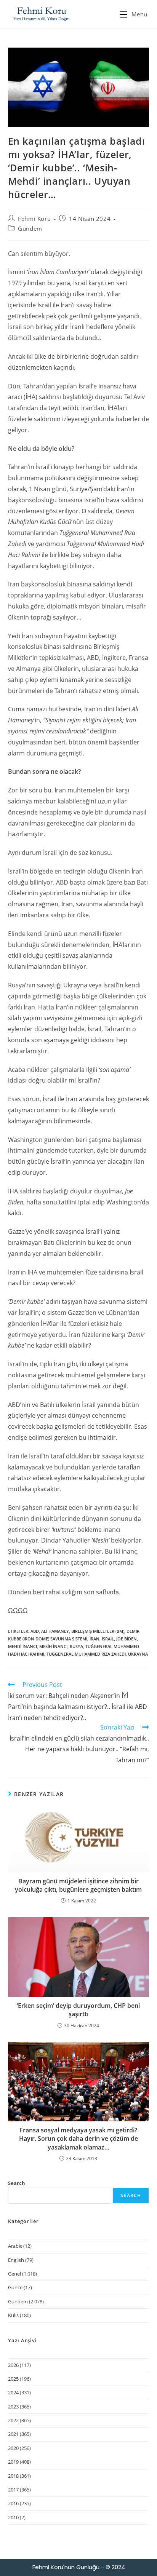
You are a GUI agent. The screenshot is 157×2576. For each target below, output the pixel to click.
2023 (13, 2407)
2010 (13, 2517)
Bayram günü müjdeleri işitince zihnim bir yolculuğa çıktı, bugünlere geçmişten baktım (78, 1885)
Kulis (13, 2315)
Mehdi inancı (22, 1646)
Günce (15, 2287)
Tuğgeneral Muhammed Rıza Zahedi (86, 1654)
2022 (13, 2420)
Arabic (15, 2246)
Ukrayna (138, 1654)
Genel (14, 2274)
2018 (13, 2476)
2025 (13, 2379)
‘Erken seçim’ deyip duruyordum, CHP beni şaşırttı (78, 2010)
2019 (13, 2462)
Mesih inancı (53, 1646)
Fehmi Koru (34, 219)
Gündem (30, 228)
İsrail (108, 1639)
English (16, 2260)
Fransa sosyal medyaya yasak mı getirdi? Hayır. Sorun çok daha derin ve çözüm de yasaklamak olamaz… (78, 2139)
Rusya (76, 1646)
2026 (13, 2365)
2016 (13, 2503)
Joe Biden (127, 1639)
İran (95, 1639)
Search (17, 2183)
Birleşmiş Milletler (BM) (98, 1631)
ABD (35, 1631)
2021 (13, 2434)
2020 (13, 2448)
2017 (13, 2490)
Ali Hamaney (55, 1631)
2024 (13, 2392)
